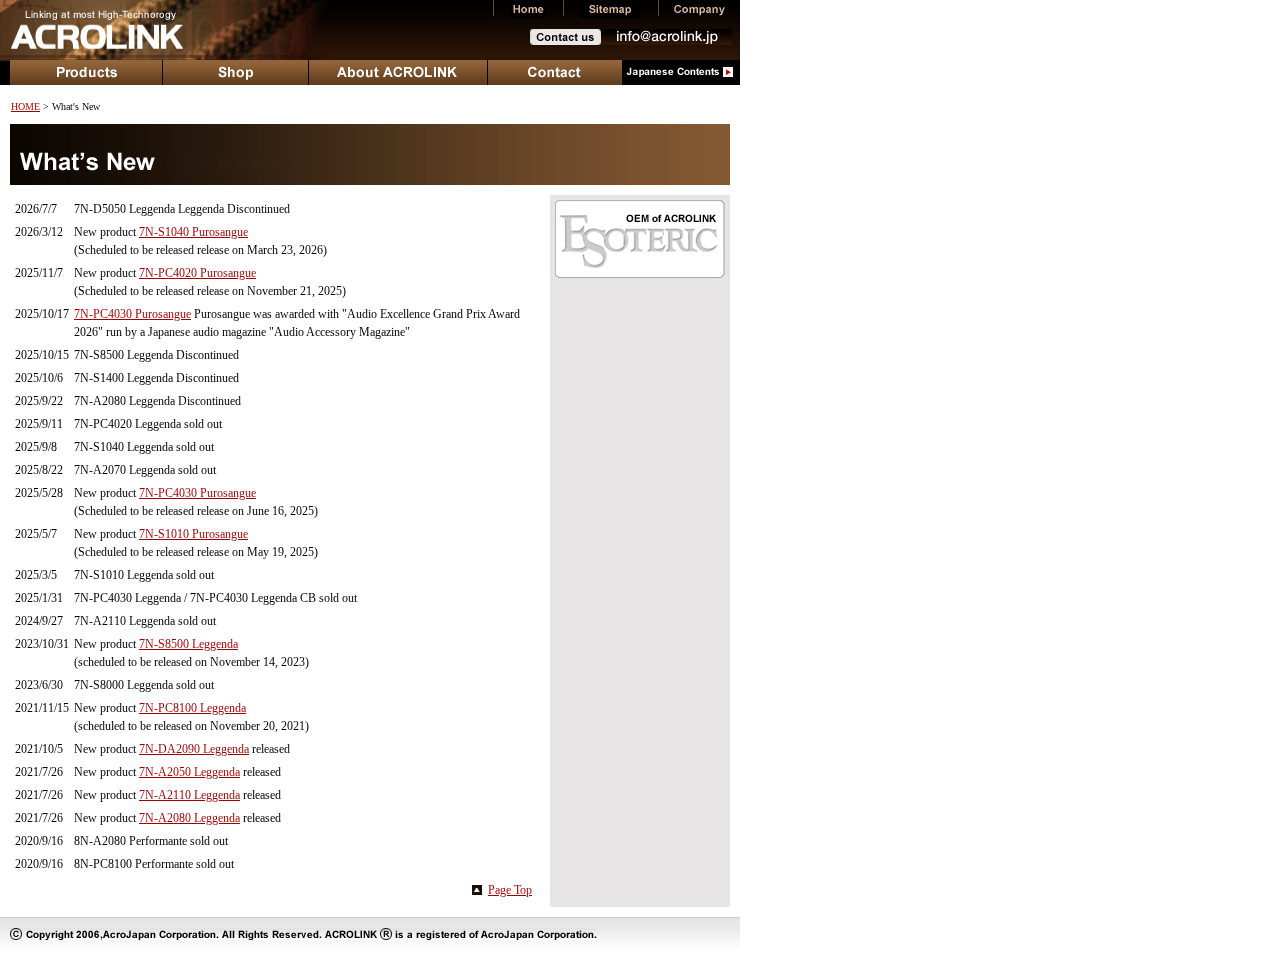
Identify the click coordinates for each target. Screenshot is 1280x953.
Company (699, 9)
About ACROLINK (398, 72)
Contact (555, 72)
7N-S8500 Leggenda (188, 644)
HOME (25, 106)
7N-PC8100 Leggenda (192, 708)
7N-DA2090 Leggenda (194, 749)
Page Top (510, 890)
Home (528, 9)
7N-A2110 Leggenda (189, 795)
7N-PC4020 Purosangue (197, 273)
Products (86, 72)
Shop (236, 72)
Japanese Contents (681, 72)
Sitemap (610, 9)
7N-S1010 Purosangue (193, 534)
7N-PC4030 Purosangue (132, 314)
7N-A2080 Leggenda (189, 818)
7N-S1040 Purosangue (193, 232)
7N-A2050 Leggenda (189, 772)
